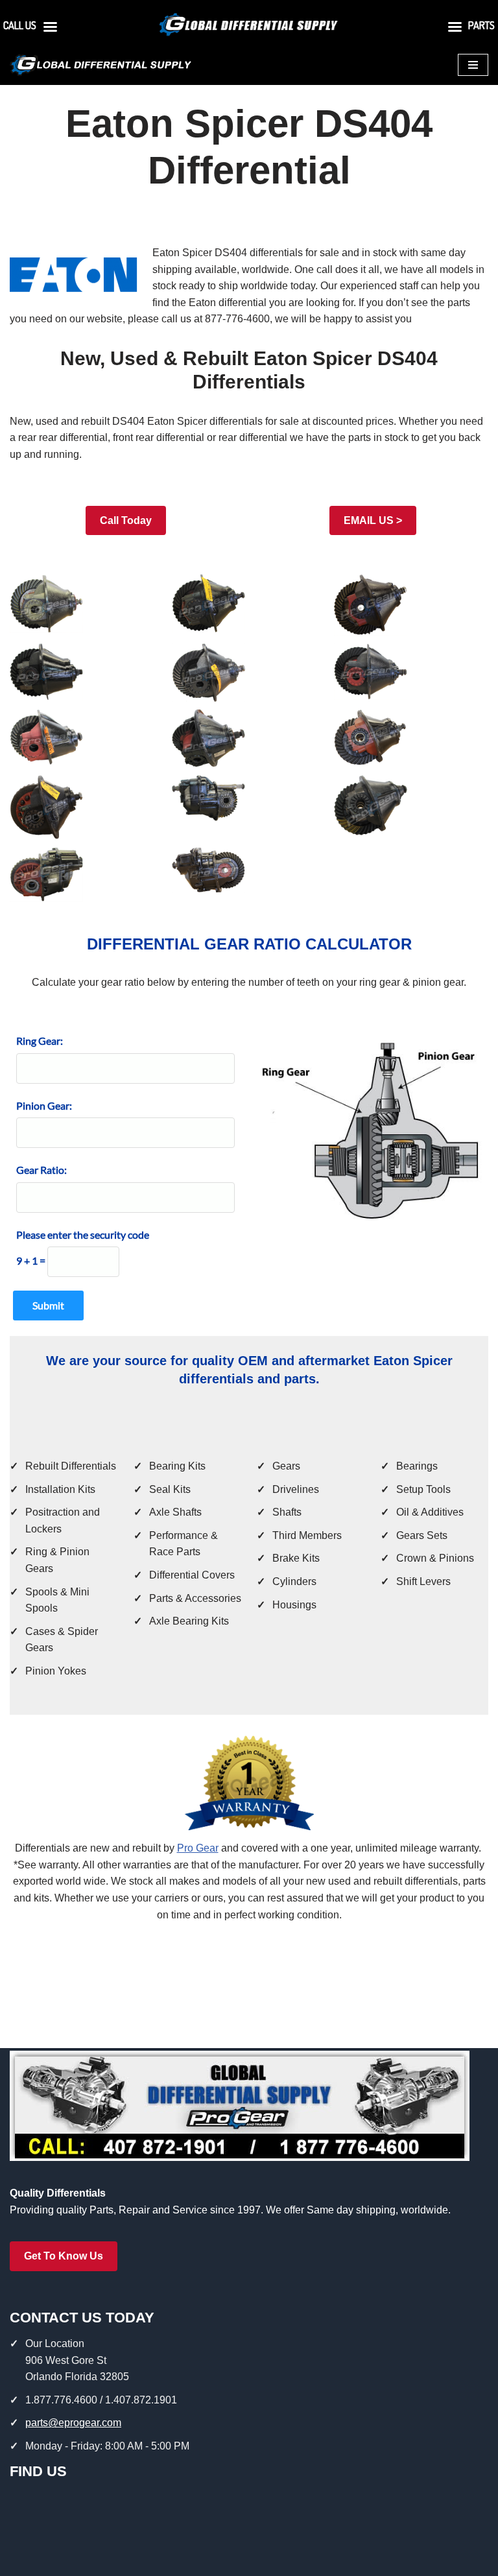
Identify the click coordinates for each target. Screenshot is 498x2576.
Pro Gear (198, 1848)
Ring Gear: (40, 1041)
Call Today (126, 520)
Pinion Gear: (44, 1105)
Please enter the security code (83, 1234)
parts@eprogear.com (73, 2423)
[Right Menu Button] (455, 30)
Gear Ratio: (41, 1170)
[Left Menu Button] (50, 30)
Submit (48, 1305)
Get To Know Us (64, 2256)
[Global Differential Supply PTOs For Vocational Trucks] (101, 65)
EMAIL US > (373, 520)
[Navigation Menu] (473, 65)
